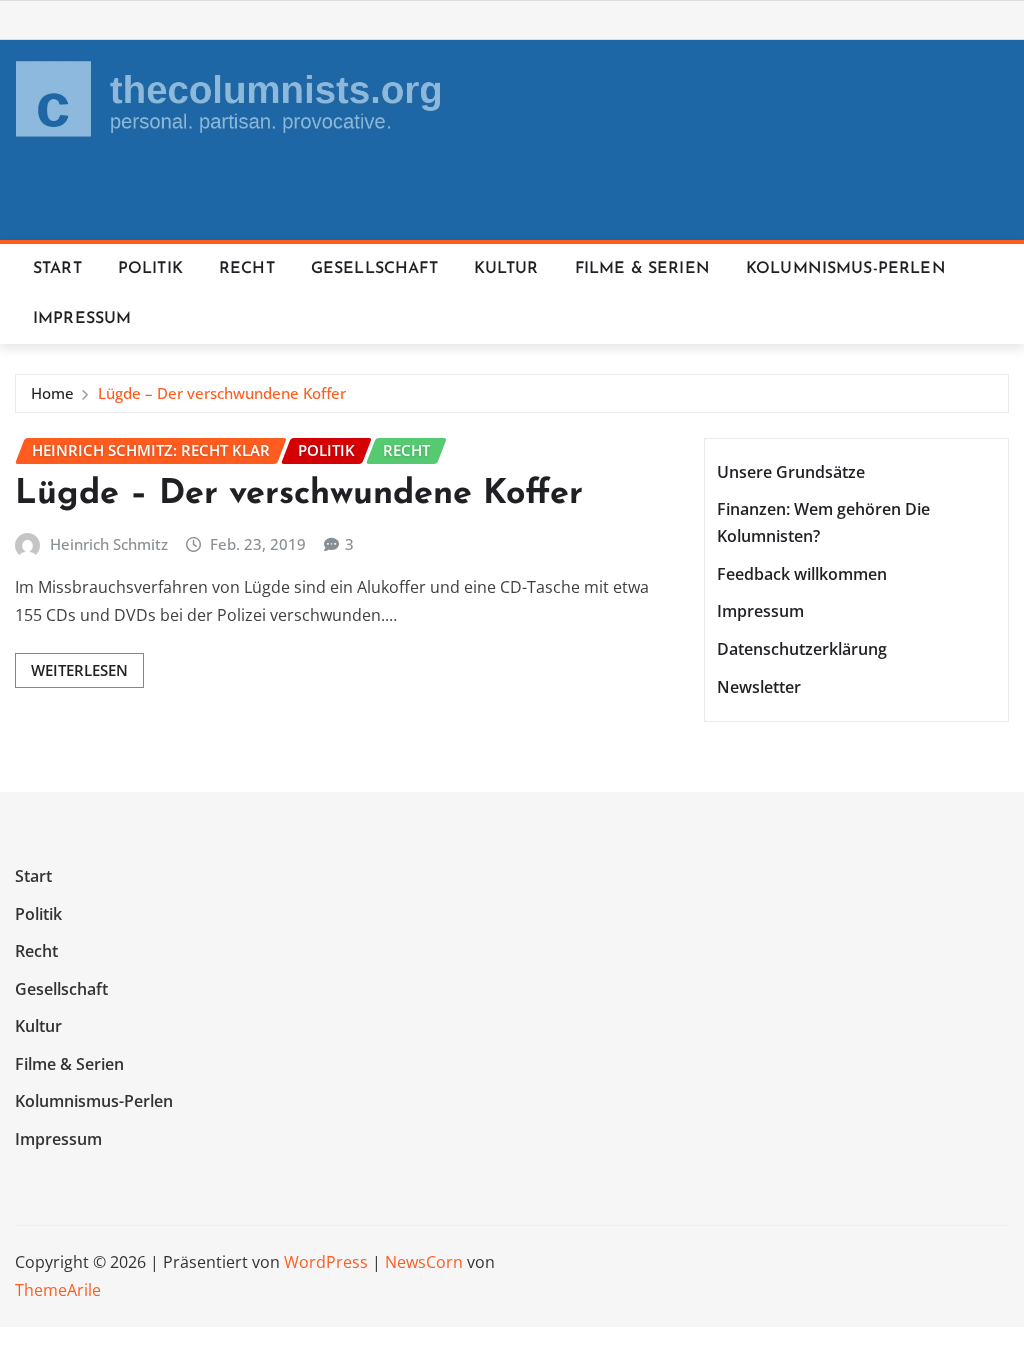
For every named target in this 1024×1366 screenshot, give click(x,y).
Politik (150, 269)
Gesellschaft (374, 269)
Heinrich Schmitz (109, 544)
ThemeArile (58, 1290)
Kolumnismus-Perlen (846, 269)
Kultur (506, 269)
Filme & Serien (642, 269)
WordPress (326, 1262)
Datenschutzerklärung (802, 649)
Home (52, 393)
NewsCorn (424, 1262)
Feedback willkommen (802, 574)
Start (57, 269)
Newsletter (759, 687)
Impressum (82, 319)
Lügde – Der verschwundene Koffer (222, 393)
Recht (247, 269)
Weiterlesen (79, 670)
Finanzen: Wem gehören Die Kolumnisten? (823, 522)
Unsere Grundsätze (791, 472)
